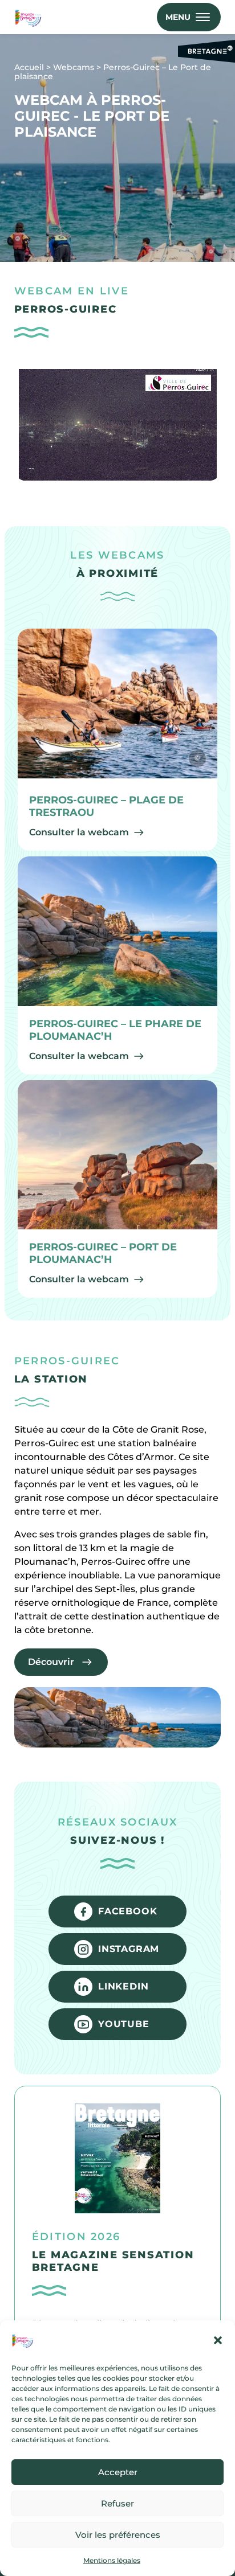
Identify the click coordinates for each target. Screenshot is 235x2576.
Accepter (118, 2472)
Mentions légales (112, 2560)
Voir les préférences (118, 2535)
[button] (218, 2340)
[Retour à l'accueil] (30, 17)
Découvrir (51, 1662)
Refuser (117, 2503)
